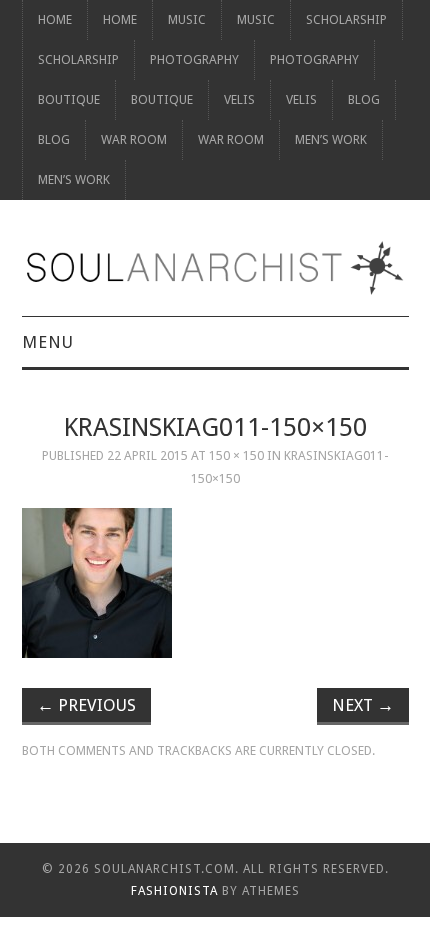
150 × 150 (236, 455)
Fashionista (174, 891)
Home (55, 19)
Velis (239, 99)
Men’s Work (331, 139)
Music (187, 19)
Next (363, 705)
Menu (48, 342)
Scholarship (346, 19)
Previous (86, 705)
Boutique (69, 99)
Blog (364, 99)
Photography (194, 59)
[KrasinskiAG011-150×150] (215, 583)
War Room (134, 139)
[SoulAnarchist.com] (215, 268)
